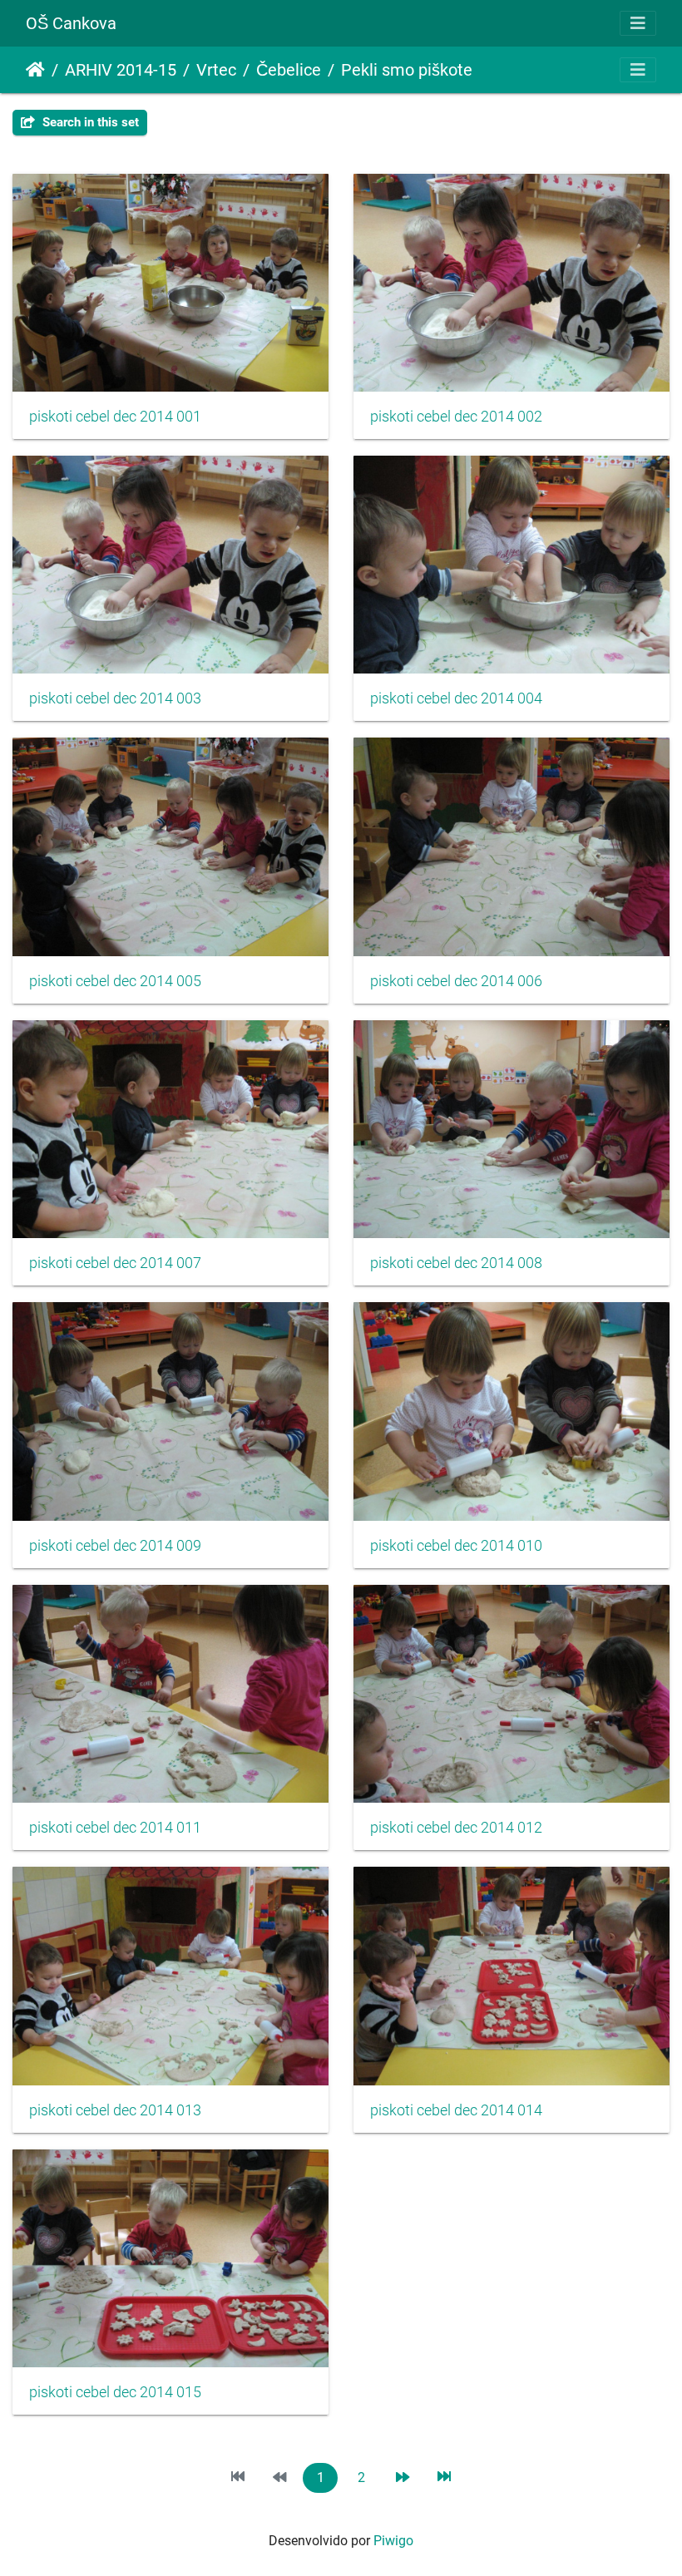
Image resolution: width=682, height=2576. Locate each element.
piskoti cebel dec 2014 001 (115, 417)
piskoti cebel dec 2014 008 (456, 1263)
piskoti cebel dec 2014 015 (115, 2392)
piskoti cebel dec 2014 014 (456, 2110)
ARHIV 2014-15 (121, 70)
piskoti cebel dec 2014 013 (115, 2110)
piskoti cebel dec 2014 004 (456, 698)
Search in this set (89, 122)
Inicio (35, 70)
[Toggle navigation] (638, 23)
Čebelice (289, 70)
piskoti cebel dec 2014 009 (115, 1546)
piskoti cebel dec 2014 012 (456, 1828)
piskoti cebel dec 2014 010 (456, 1546)
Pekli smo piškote (407, 70)
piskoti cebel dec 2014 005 (115, 981)
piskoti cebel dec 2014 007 (115, 1263)
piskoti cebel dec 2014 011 (115, 1828)
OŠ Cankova (71, 23)
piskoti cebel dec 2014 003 (115, 698)
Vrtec (216, 70)
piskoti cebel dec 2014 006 (456, 981)
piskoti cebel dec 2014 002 (456, 417)
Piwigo (393, 2541)
